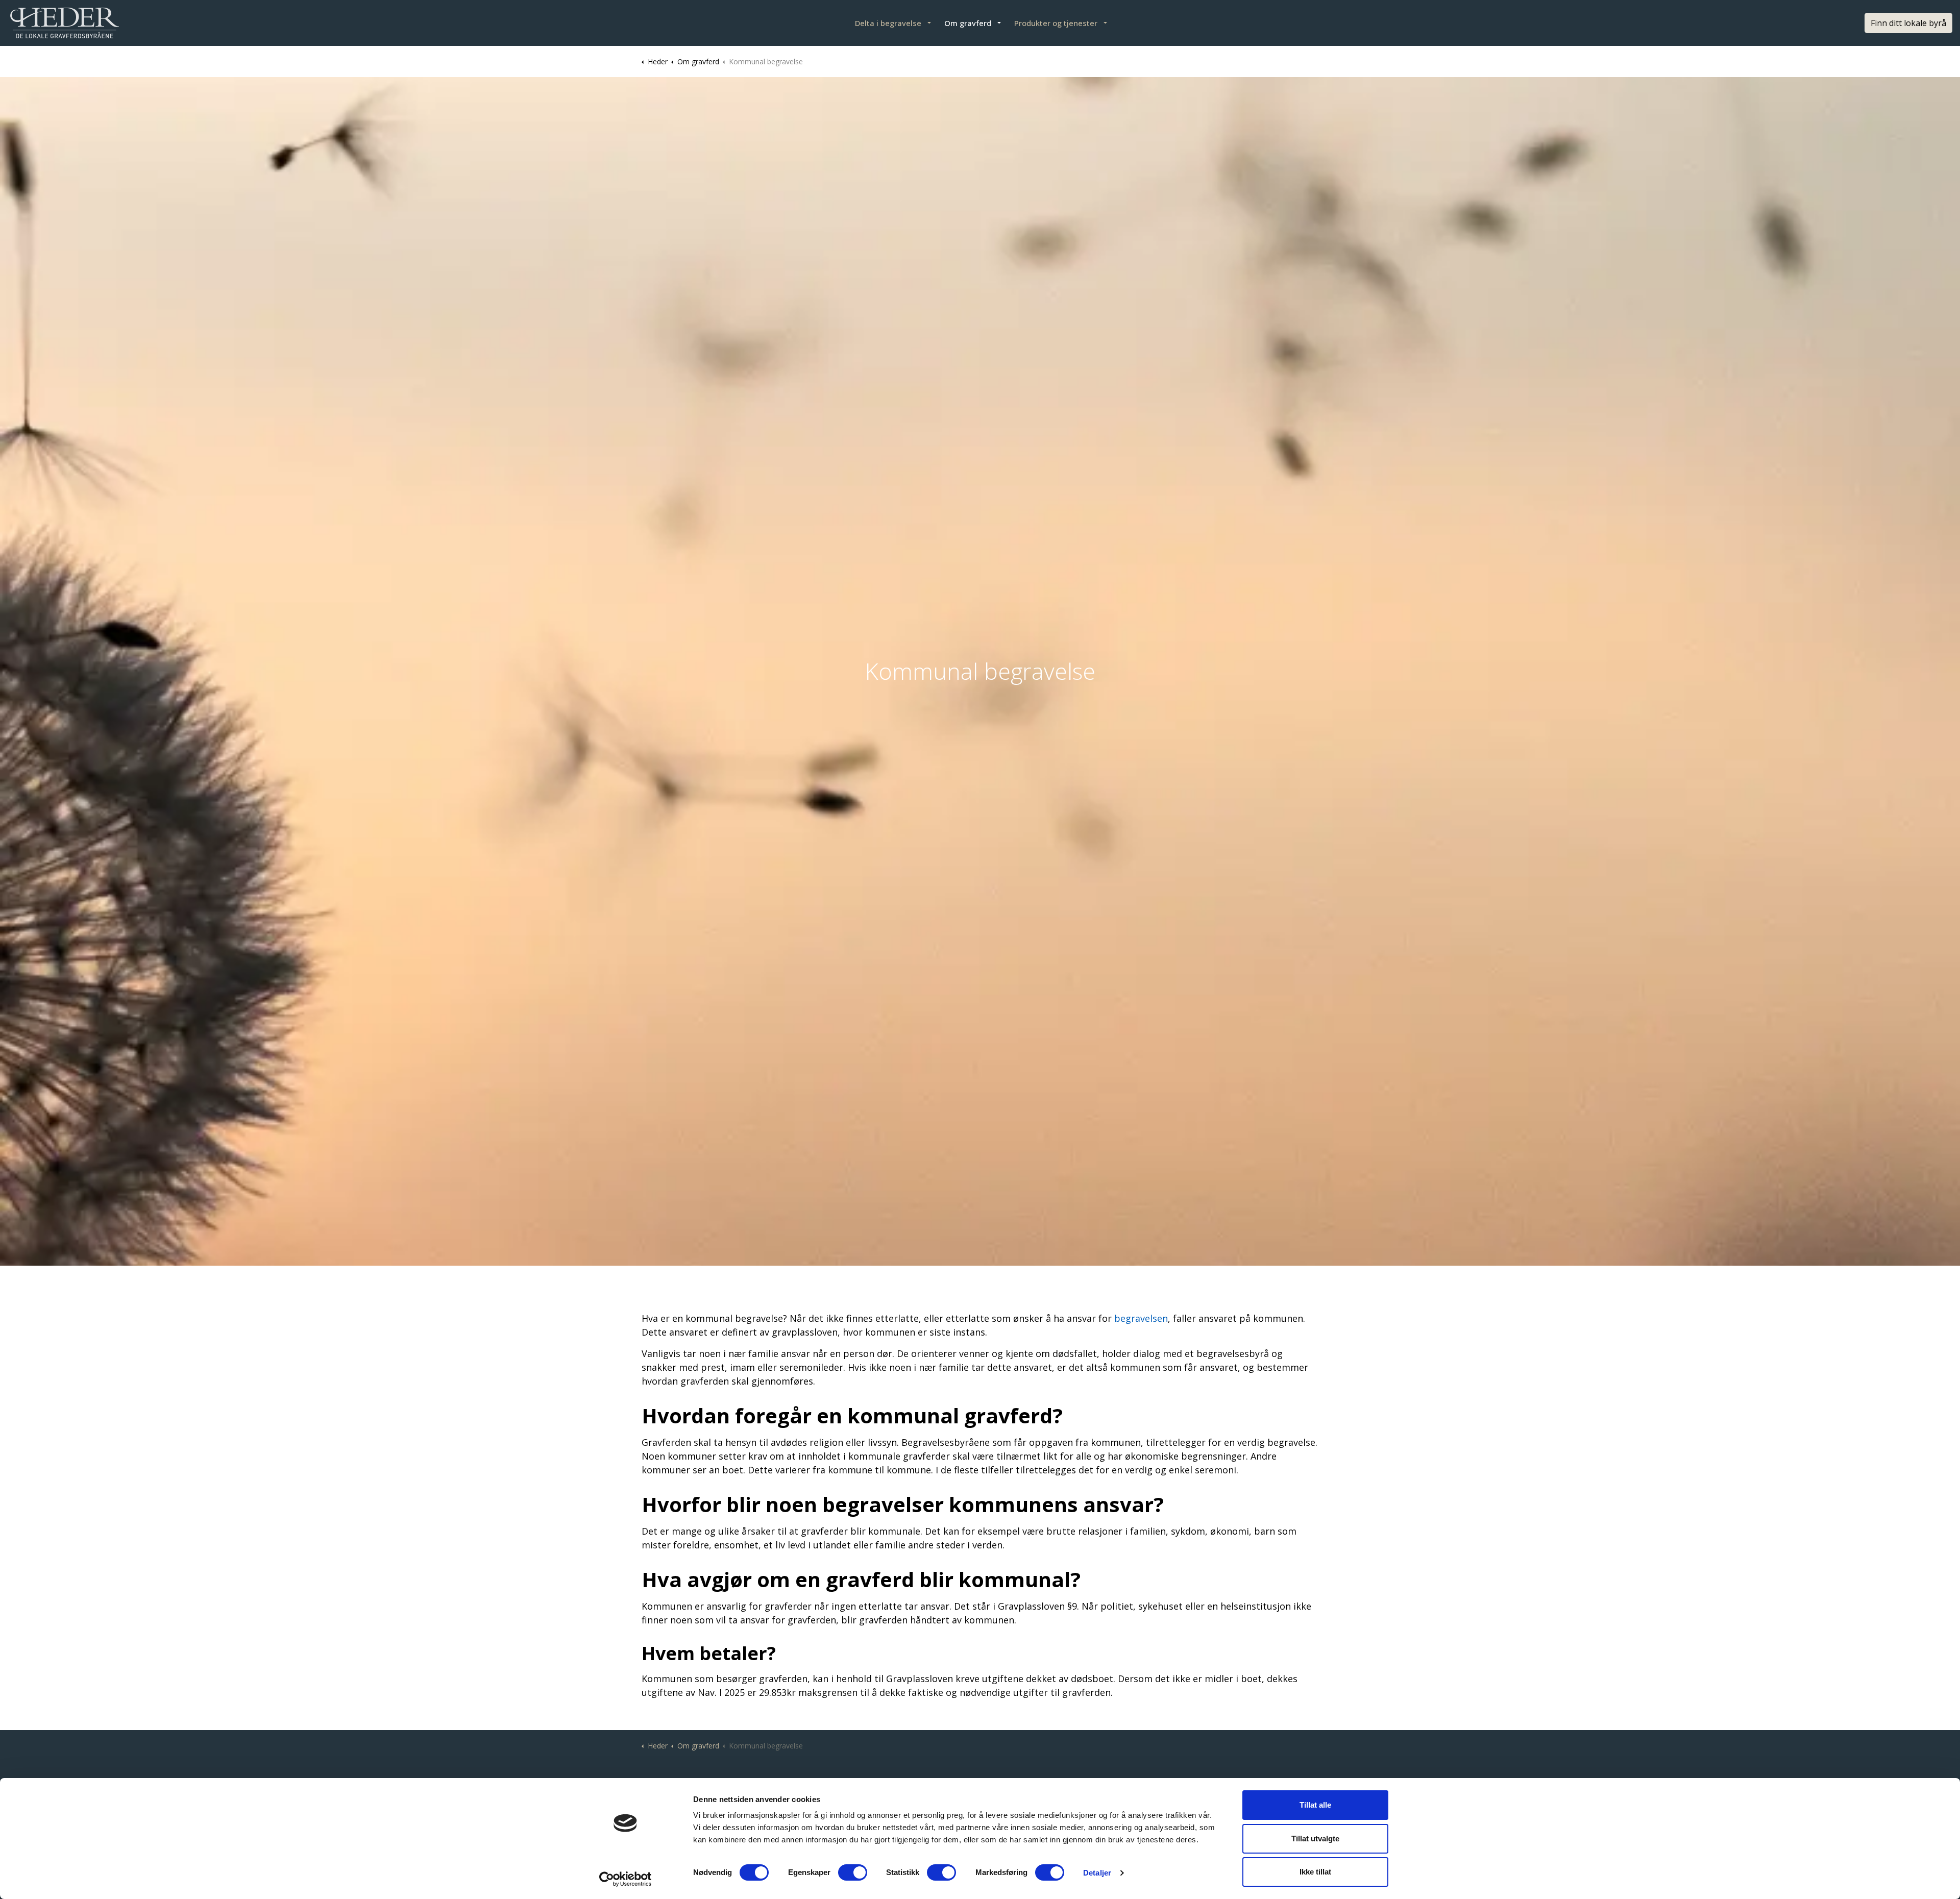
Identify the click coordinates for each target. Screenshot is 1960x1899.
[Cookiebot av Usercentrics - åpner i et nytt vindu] (626, 1879)
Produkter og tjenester (1056, 23)
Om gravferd (968, 23)
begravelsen (1141, 1318)
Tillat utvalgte (1315, 1839)
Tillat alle (1315, 1805)
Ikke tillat (1315, 1872)
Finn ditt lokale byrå (1908, 23)
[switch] (853, 1872)
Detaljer (1097, 1873)
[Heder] (65, 23)
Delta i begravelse (888, 23)
